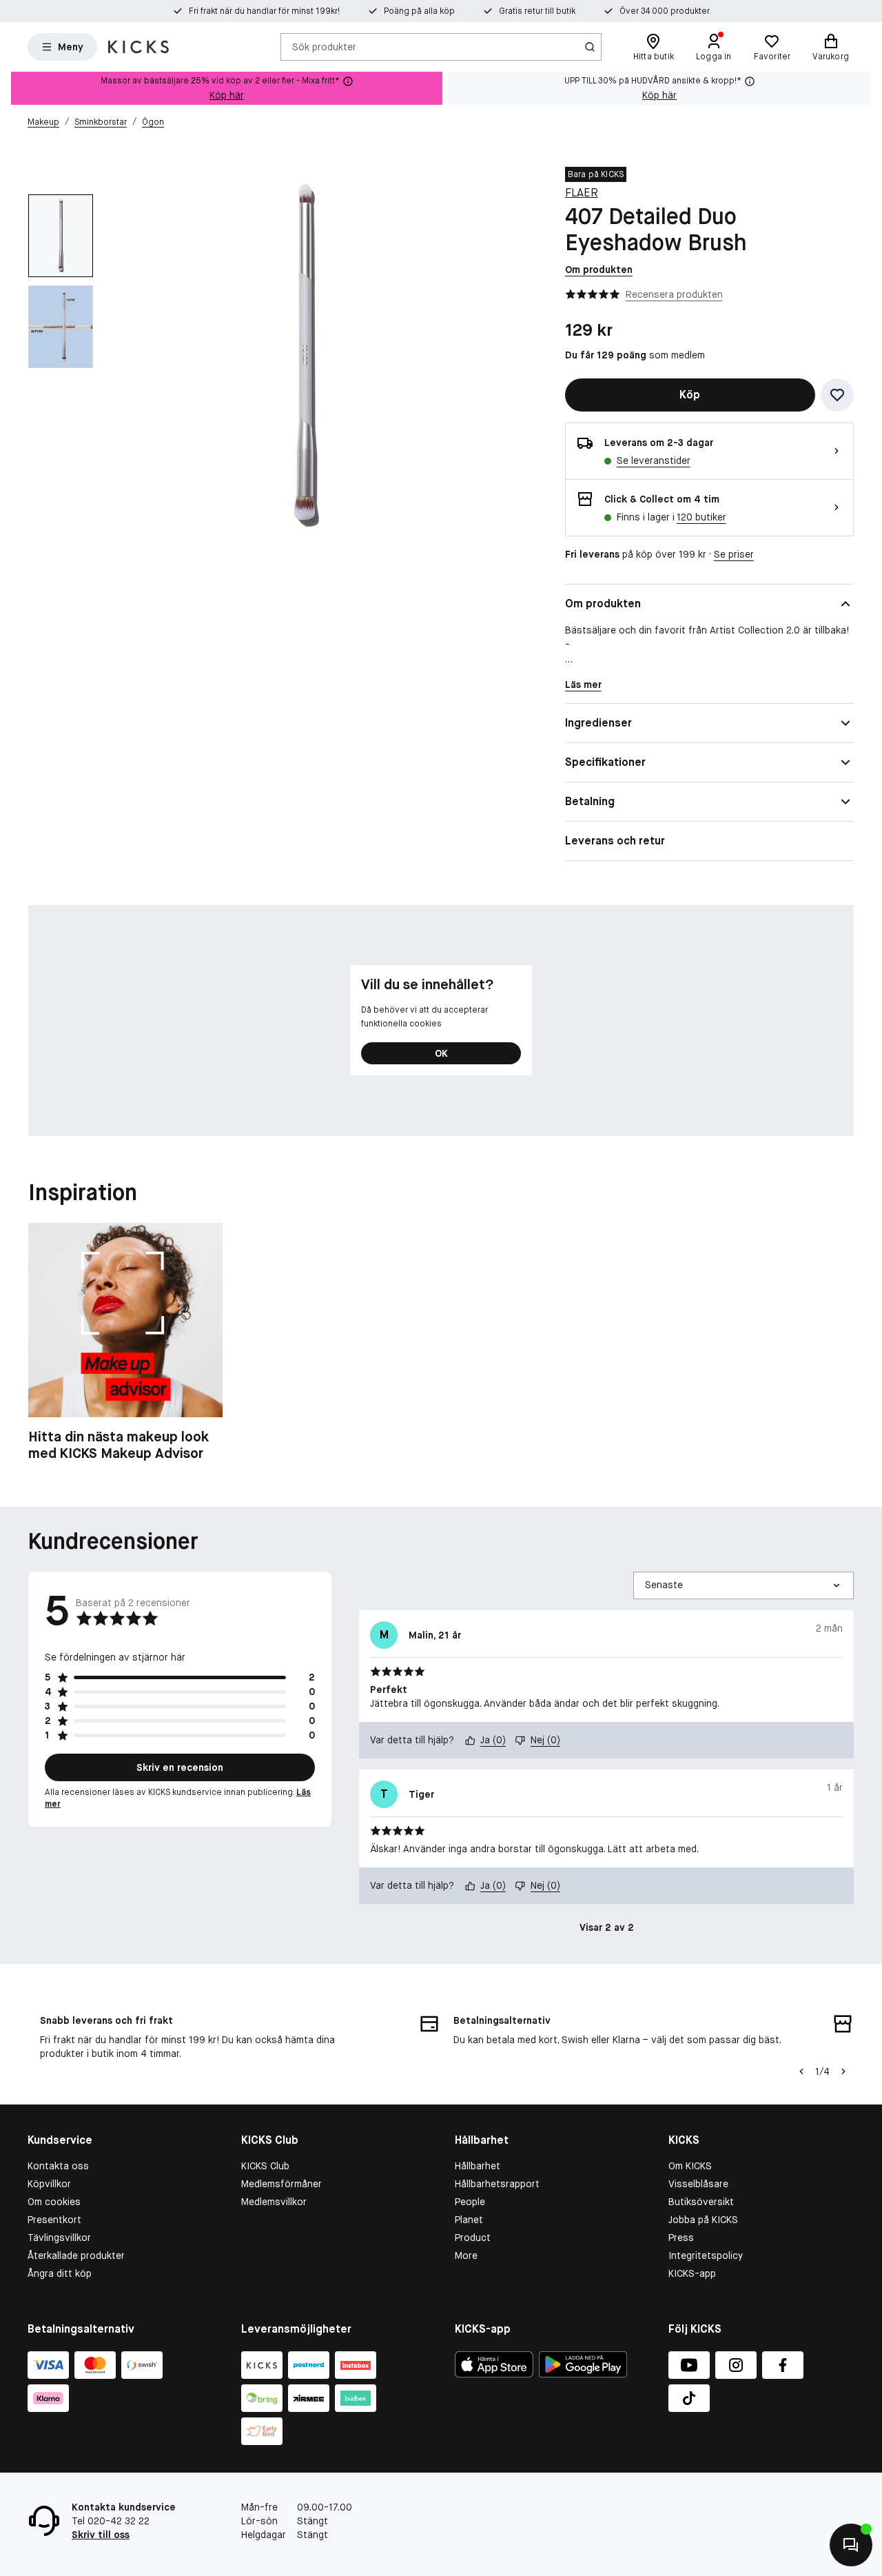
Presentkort (54, 2220)
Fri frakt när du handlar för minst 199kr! (264, 11)
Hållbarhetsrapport (497, 2184)
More (466, 2255)
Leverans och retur (615, 841)
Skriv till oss (101, 2535)
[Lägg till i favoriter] (837, 395)
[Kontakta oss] (851, 2545)
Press (681, 2238)
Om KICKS (690, 2166)
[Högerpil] (843, 2071)
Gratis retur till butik (537, 11)
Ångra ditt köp (60, 2273)
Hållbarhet (478, 2166)
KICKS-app (692, 2273)
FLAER (582, 193)
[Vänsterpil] (801, 2071)
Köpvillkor (49, 2184)
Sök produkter (324, 46)
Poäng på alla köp (419, 11)
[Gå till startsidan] (139, 47)
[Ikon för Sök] (590, 47)
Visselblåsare (698, 2184)
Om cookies (54, 2202)
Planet (469, 2220)
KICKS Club (265, 2166)
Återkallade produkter (76, 2255)
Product (473, 2238)
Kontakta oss (58, 2166)
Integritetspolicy (706, 2255)
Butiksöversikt (701, 2202)
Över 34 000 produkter (665, 11)
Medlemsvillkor (274, 2202)
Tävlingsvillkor (59, 2238)
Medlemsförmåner (281, 2184)
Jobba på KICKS (703, 2220)
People (470, 2202)
